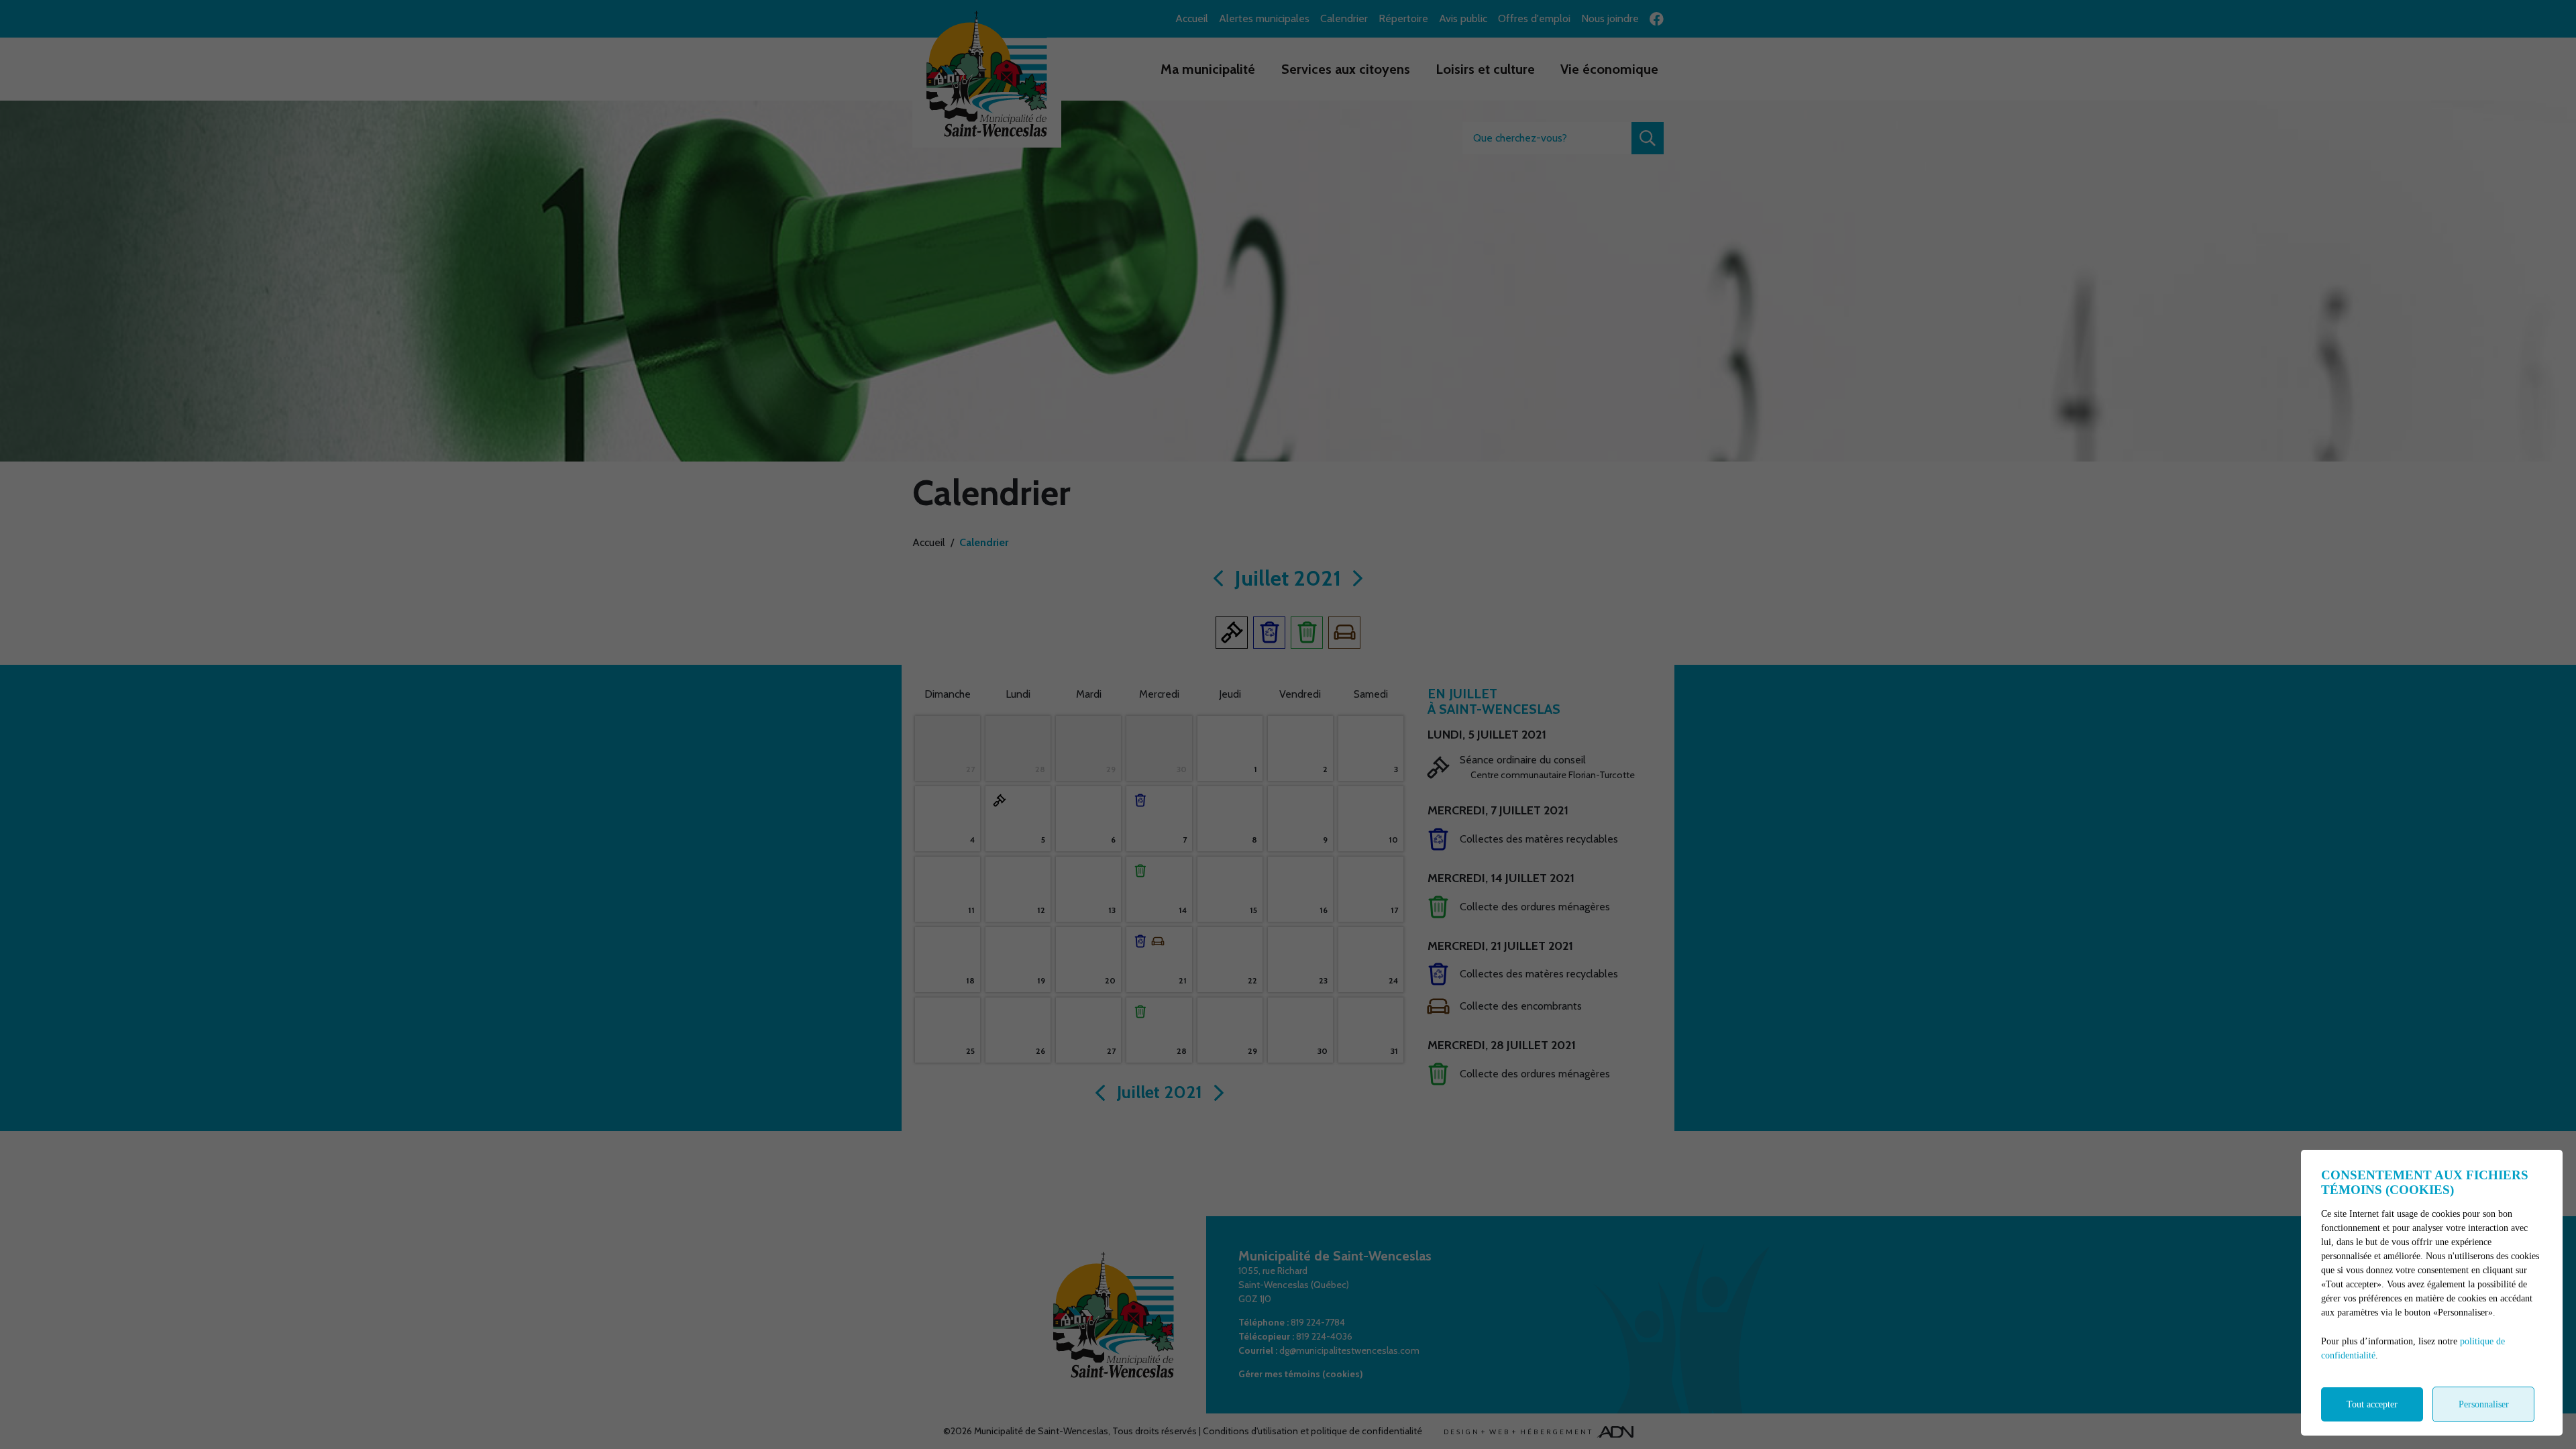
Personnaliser (2484, 1404)
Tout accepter (2372, 1404)
